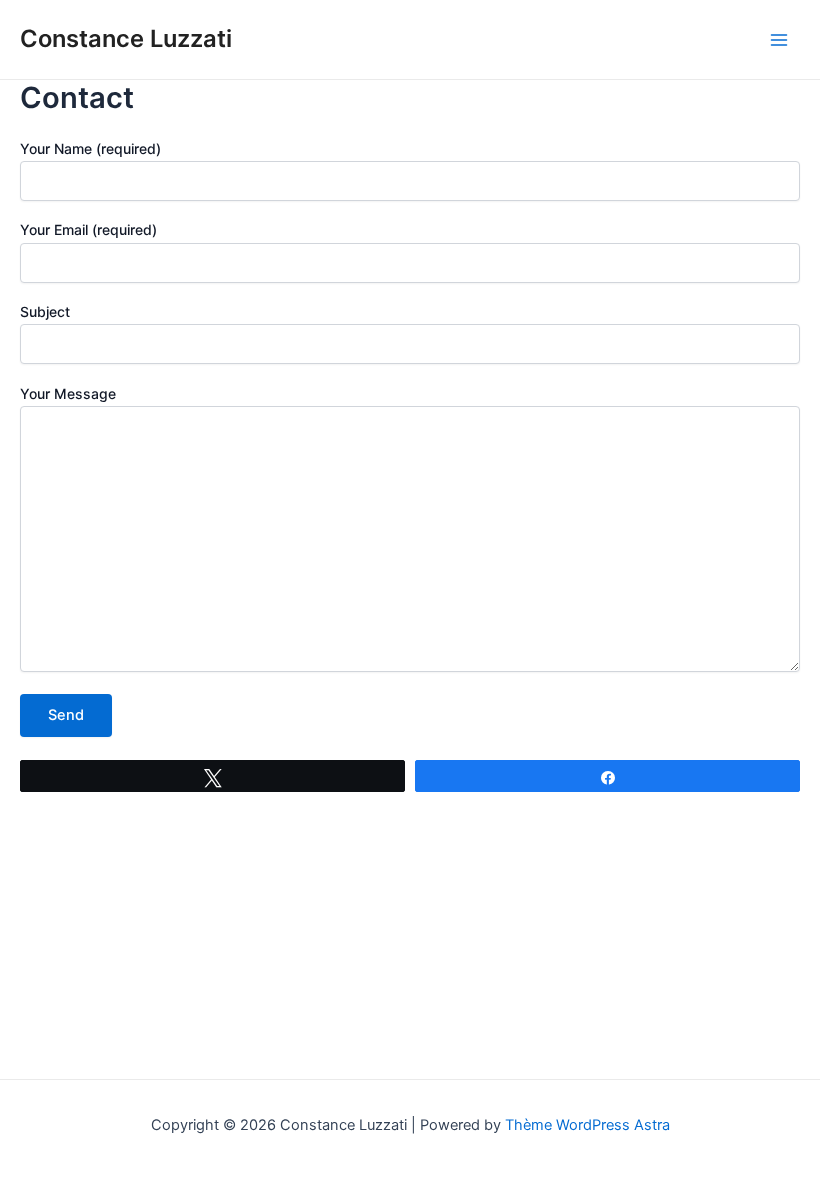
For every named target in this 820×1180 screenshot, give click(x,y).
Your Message (68, 393)
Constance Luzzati (126, 38)
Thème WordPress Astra (587, 1125)
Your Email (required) (88, 229)
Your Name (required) (90, 148)
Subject (45, 311)
